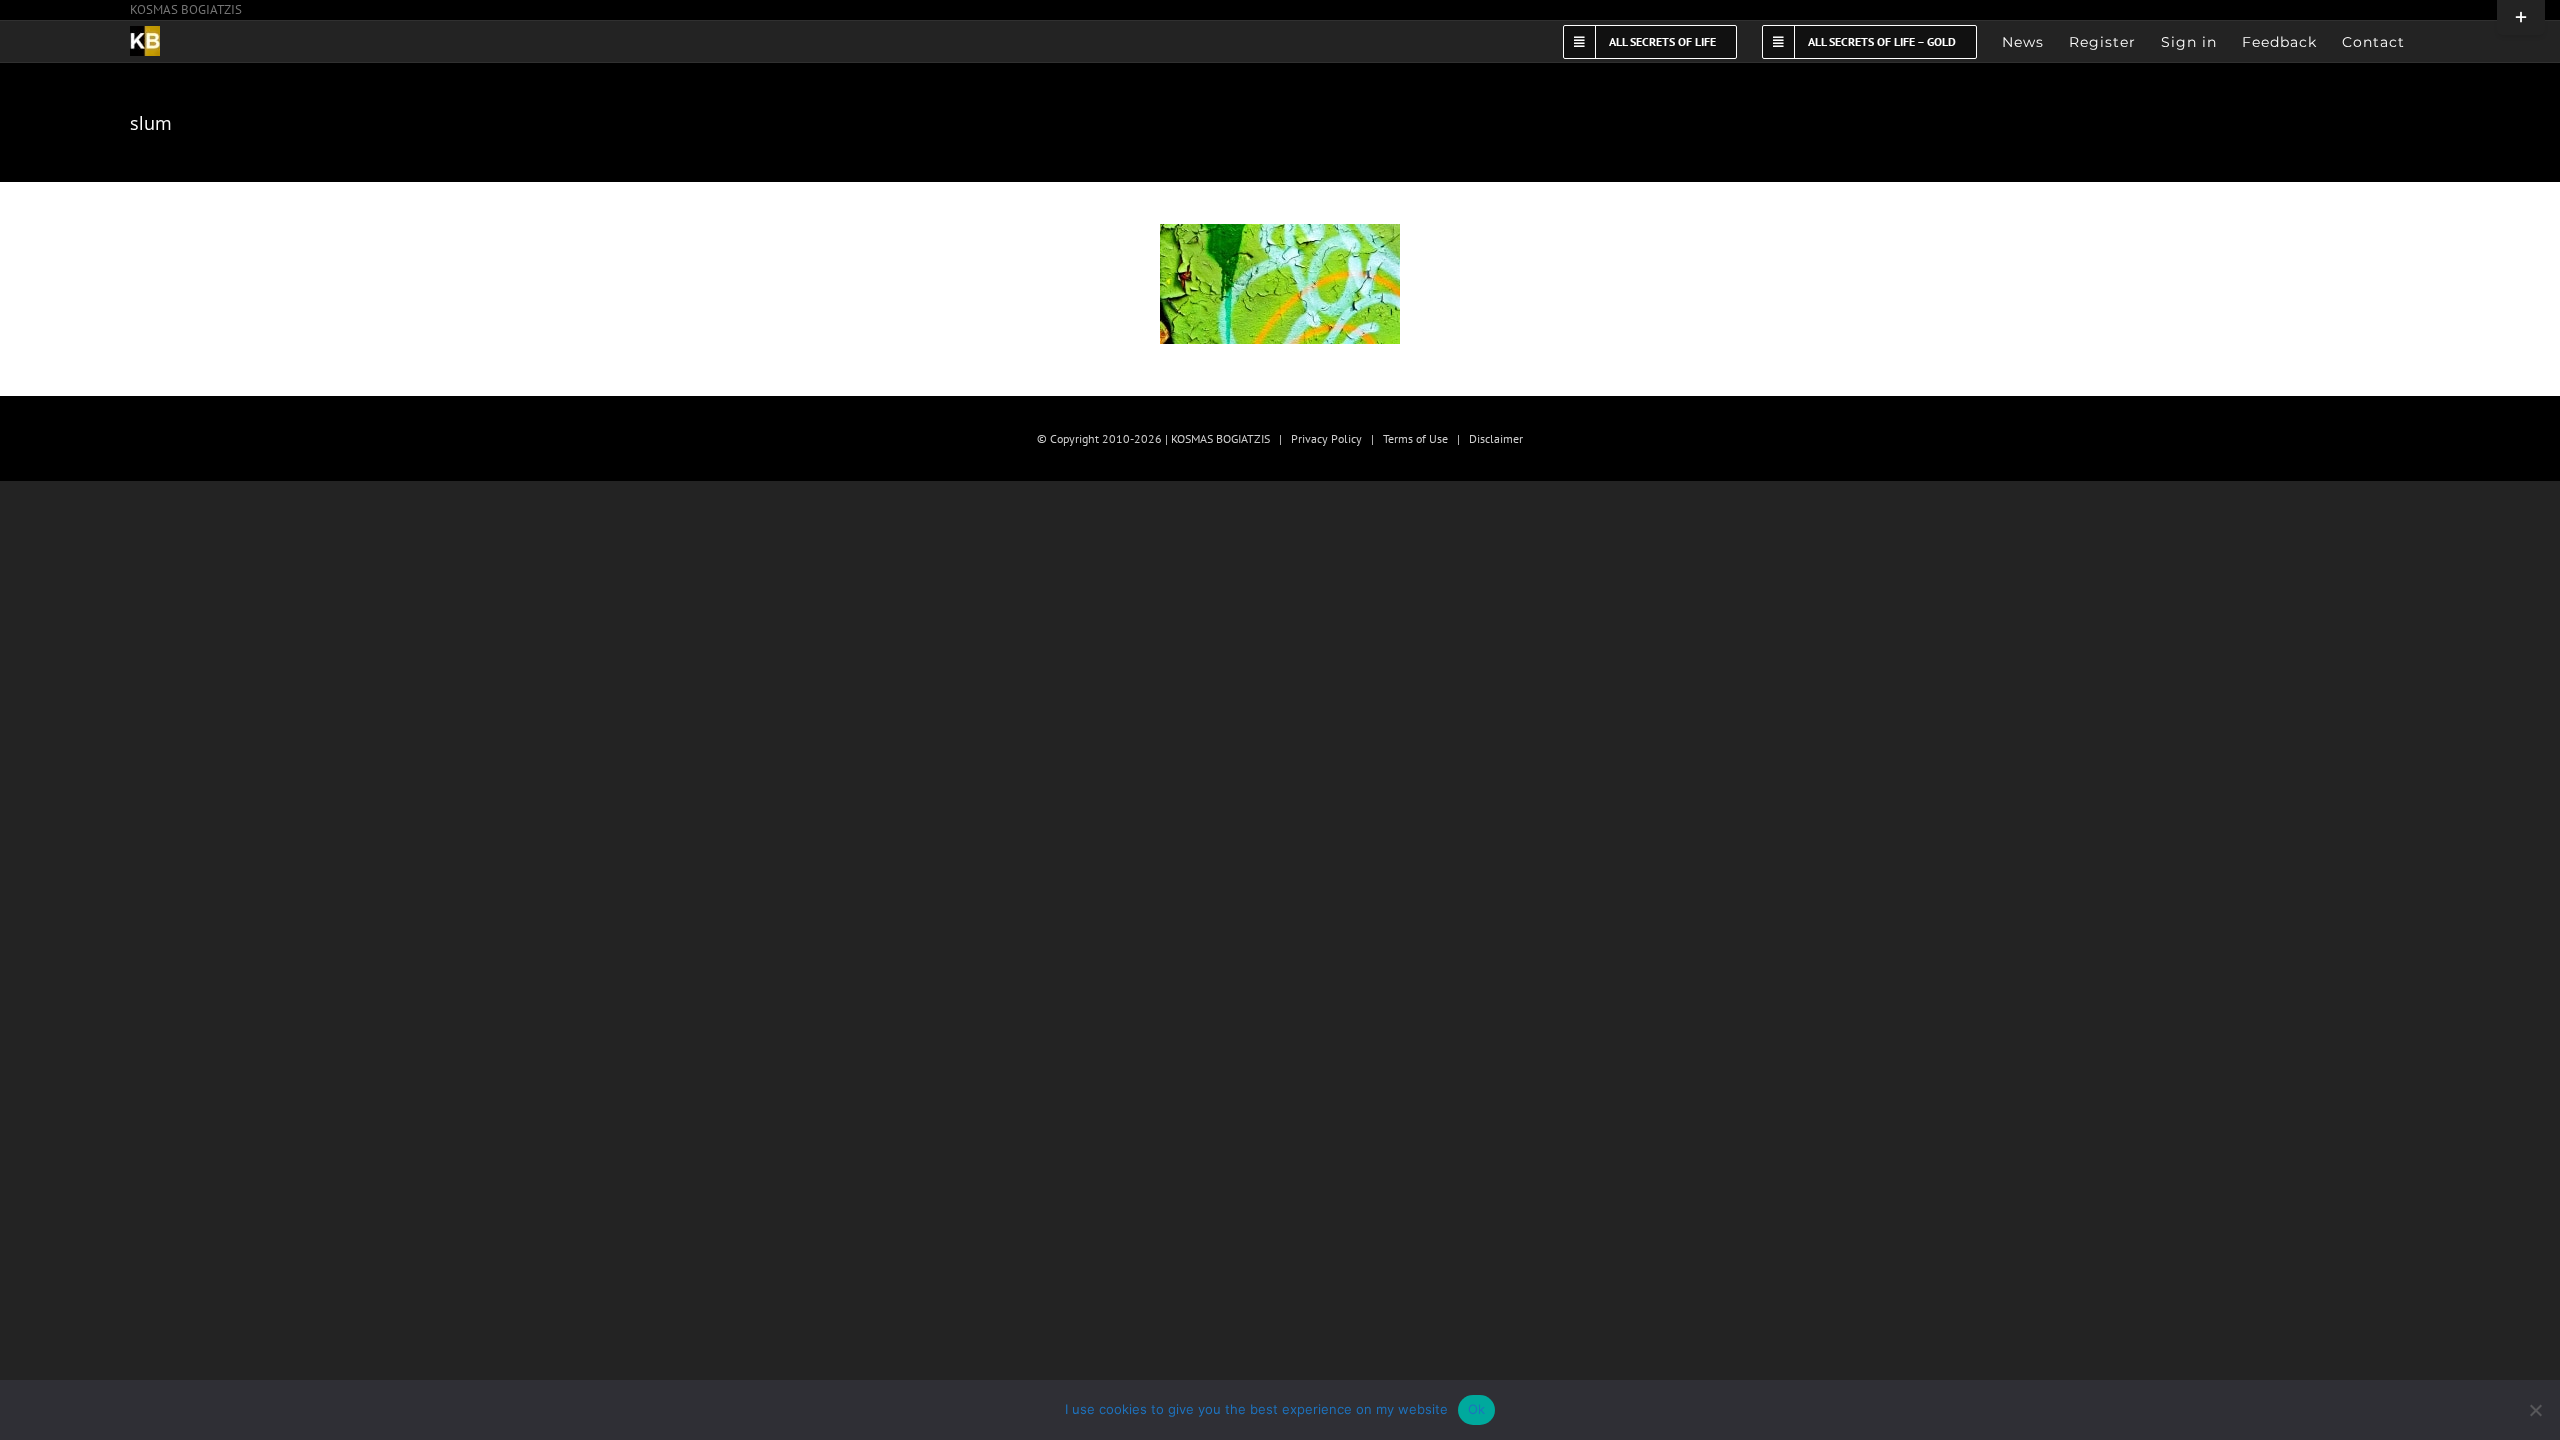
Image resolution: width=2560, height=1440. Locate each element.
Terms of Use (1415, 438)
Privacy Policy (1326, 438)
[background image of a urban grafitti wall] (1280, 284)
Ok (1477, 1409)
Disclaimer (1496, 438)
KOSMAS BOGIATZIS (186, 9)
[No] (2535, 1410)
